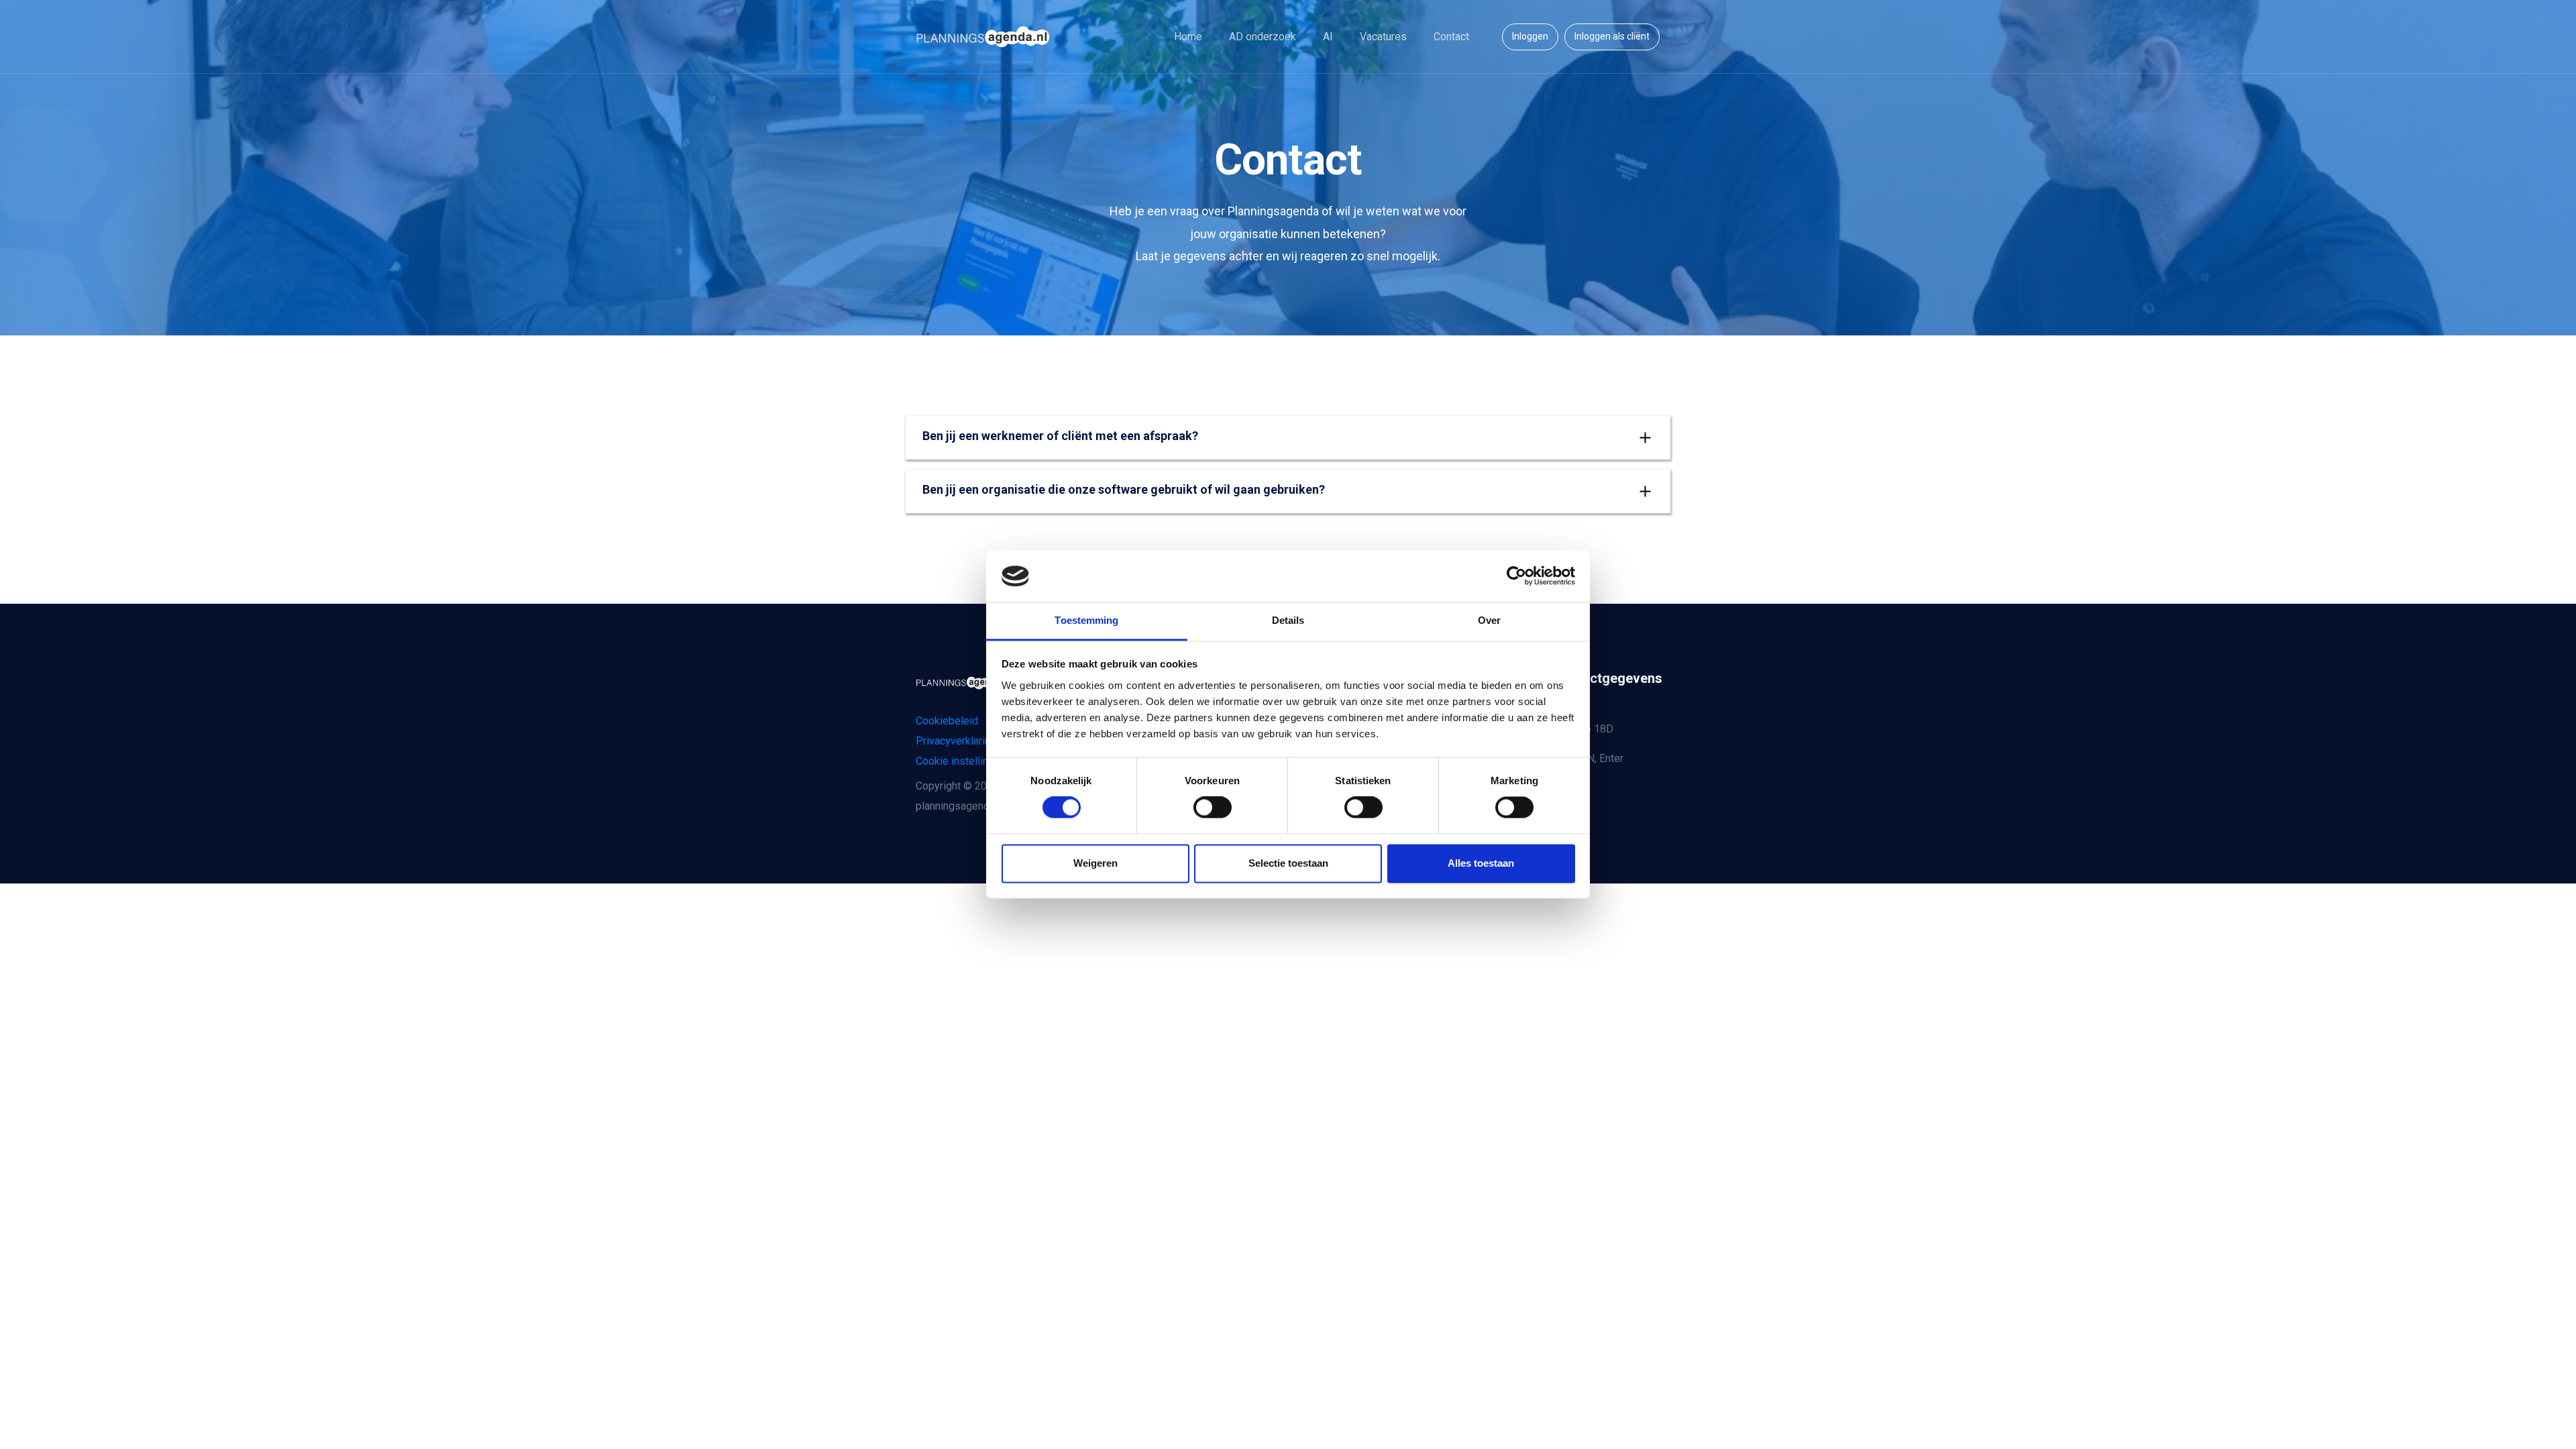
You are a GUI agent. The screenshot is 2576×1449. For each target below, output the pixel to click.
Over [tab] (1489, 620)
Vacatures (1383, 37)
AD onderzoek (1263, 37)
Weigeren (1095, 863)
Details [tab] (1288, 620)
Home (1188, 37)
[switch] (1213, 808)
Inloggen (1530, 36)
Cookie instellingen (961, 761)
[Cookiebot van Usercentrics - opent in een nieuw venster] (1516, 576)
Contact (1451, 37)
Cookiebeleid (947, 721)
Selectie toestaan (1288, 863)
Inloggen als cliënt (1612, 36)
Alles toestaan (1481, 863)
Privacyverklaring (956, 741)
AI (1328, 37)
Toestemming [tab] (1086, 620)
